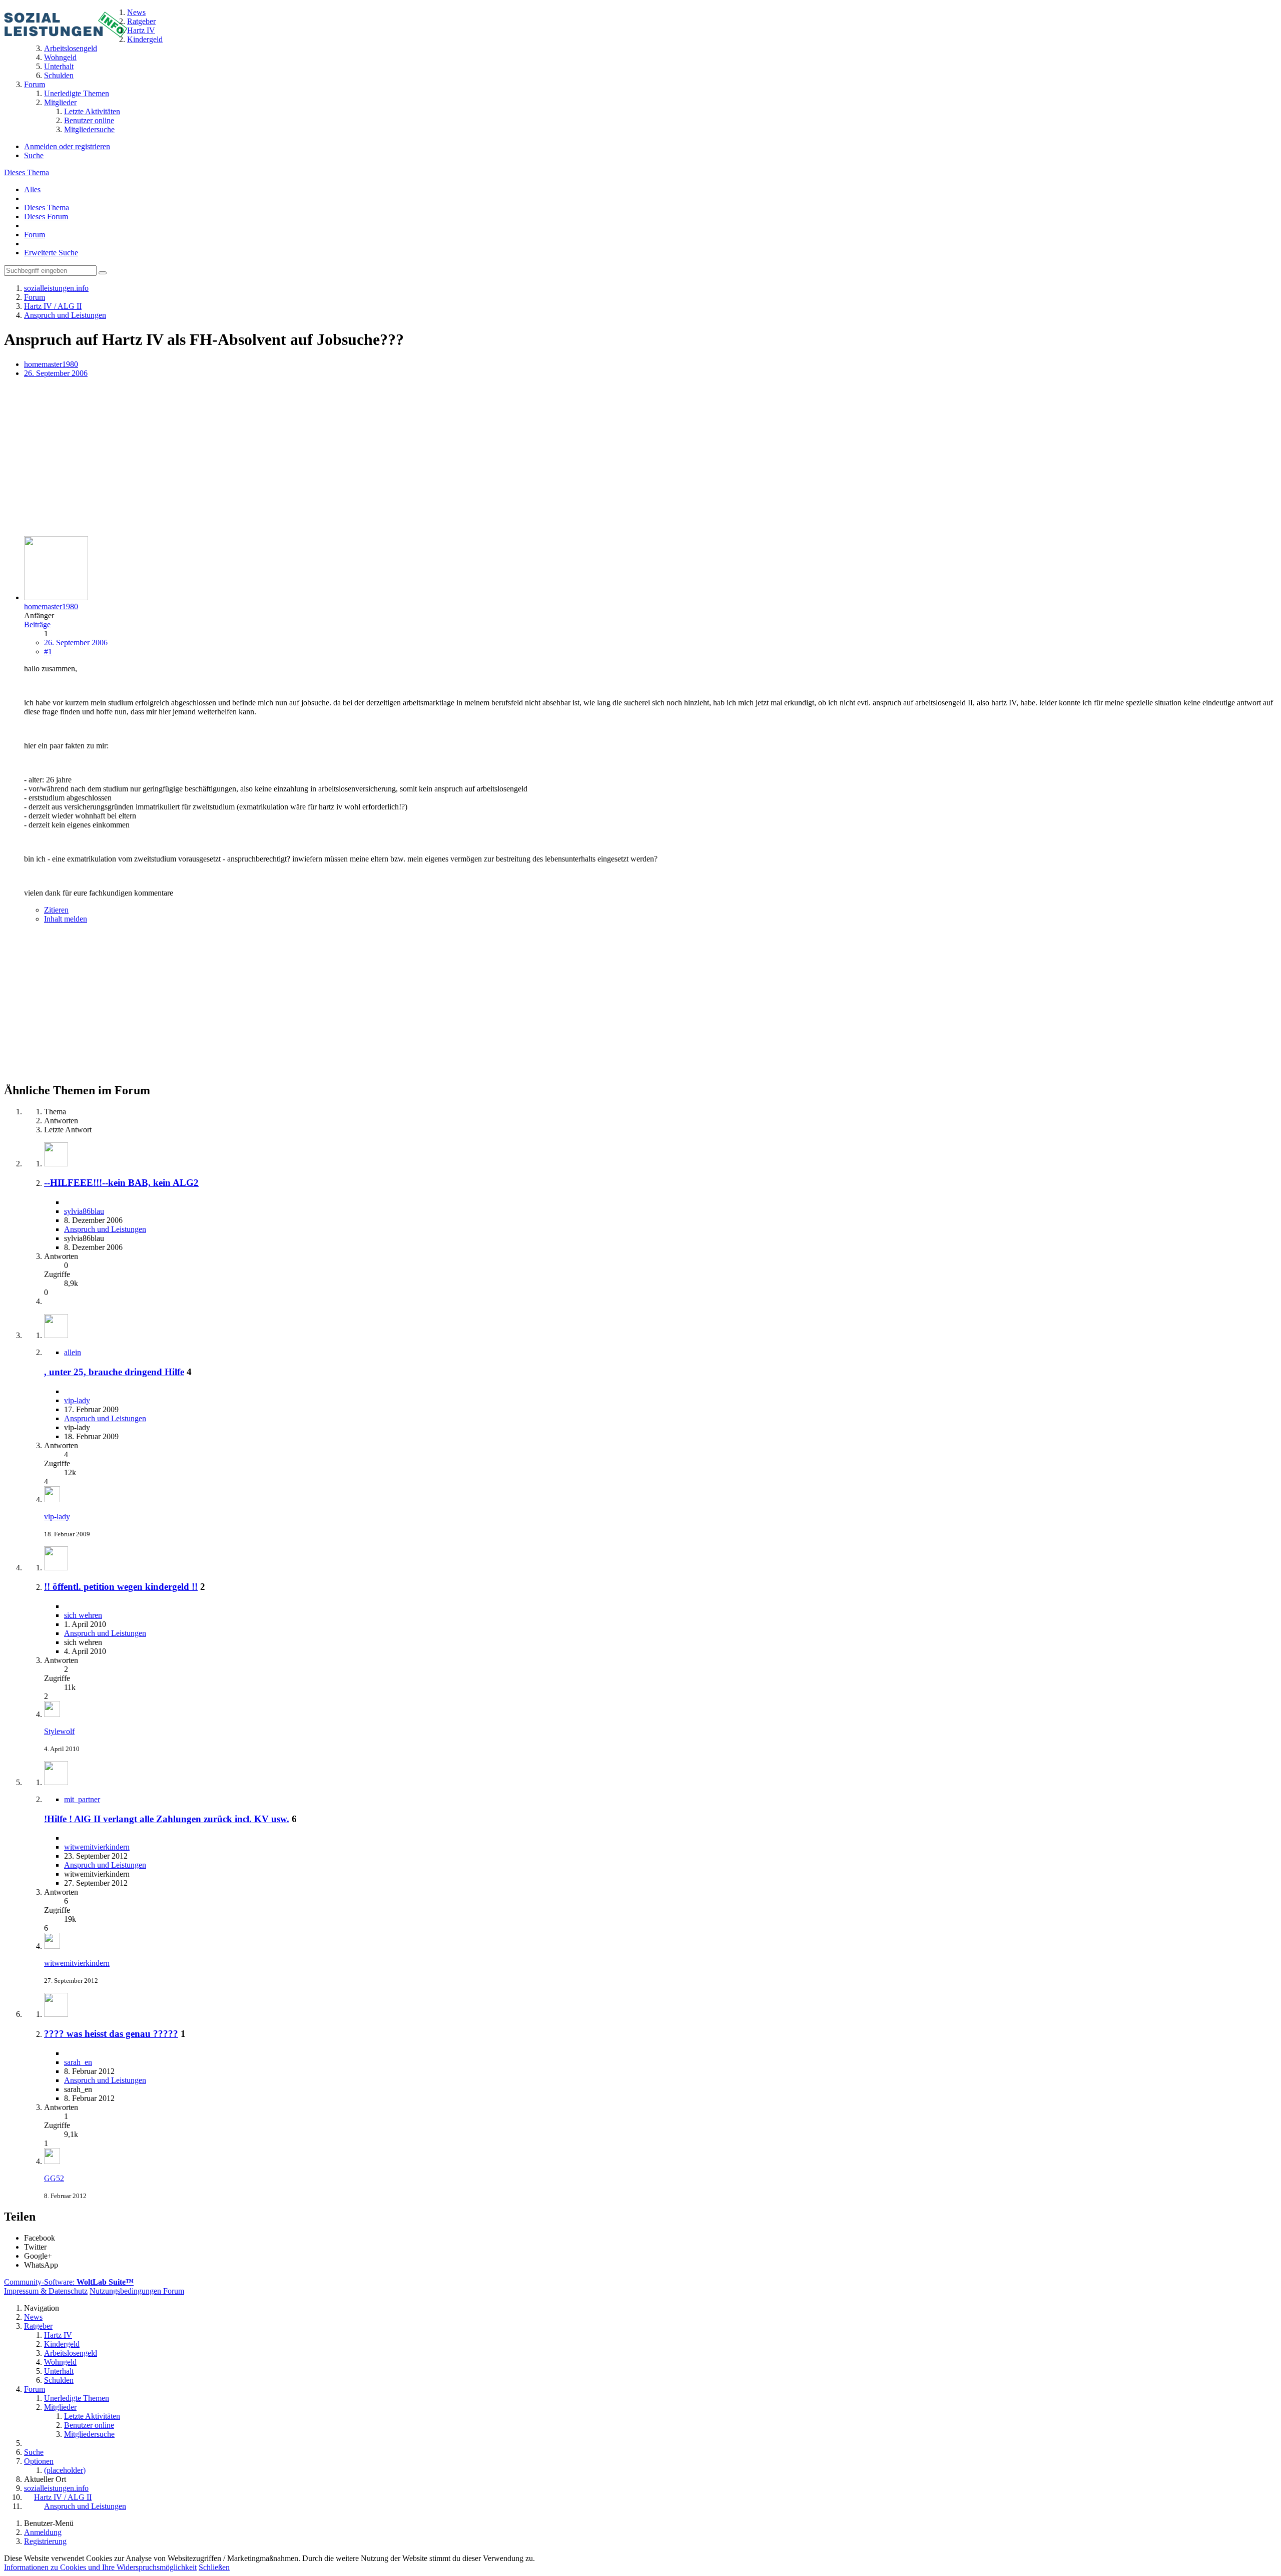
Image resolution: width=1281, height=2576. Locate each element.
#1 (48, 652)
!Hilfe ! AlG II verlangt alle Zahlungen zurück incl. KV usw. (167, 1819)
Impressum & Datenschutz (46, 2291)
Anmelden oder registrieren (67, 146)
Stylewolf (59, 1731)
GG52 (54, 2178)
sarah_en (78, 2062)
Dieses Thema (27, 172)
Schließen (214, 2567)
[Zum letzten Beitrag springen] (52, 1499)
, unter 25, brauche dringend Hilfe (114, 1372)
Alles (32, 189)
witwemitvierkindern (97, 1847)
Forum (35, 235)
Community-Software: (69, 2282)
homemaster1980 (51, 364)
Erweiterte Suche (51, 253)
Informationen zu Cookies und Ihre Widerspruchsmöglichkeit (100, 2567)
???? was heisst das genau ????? (111, 2034)
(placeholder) (65, 2470)
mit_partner (82, 1799)
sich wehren (83, 1615)
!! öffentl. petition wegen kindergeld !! (121, 1587)
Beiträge (37, 624)
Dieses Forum (46, 217)
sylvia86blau (84, 1211)
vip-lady (77, 1400)
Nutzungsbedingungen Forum (137, 2291)
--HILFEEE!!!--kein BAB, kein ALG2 (121, 1183)
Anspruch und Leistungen (105, 1229)
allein (73, 1352)
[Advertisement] (304, 458)
